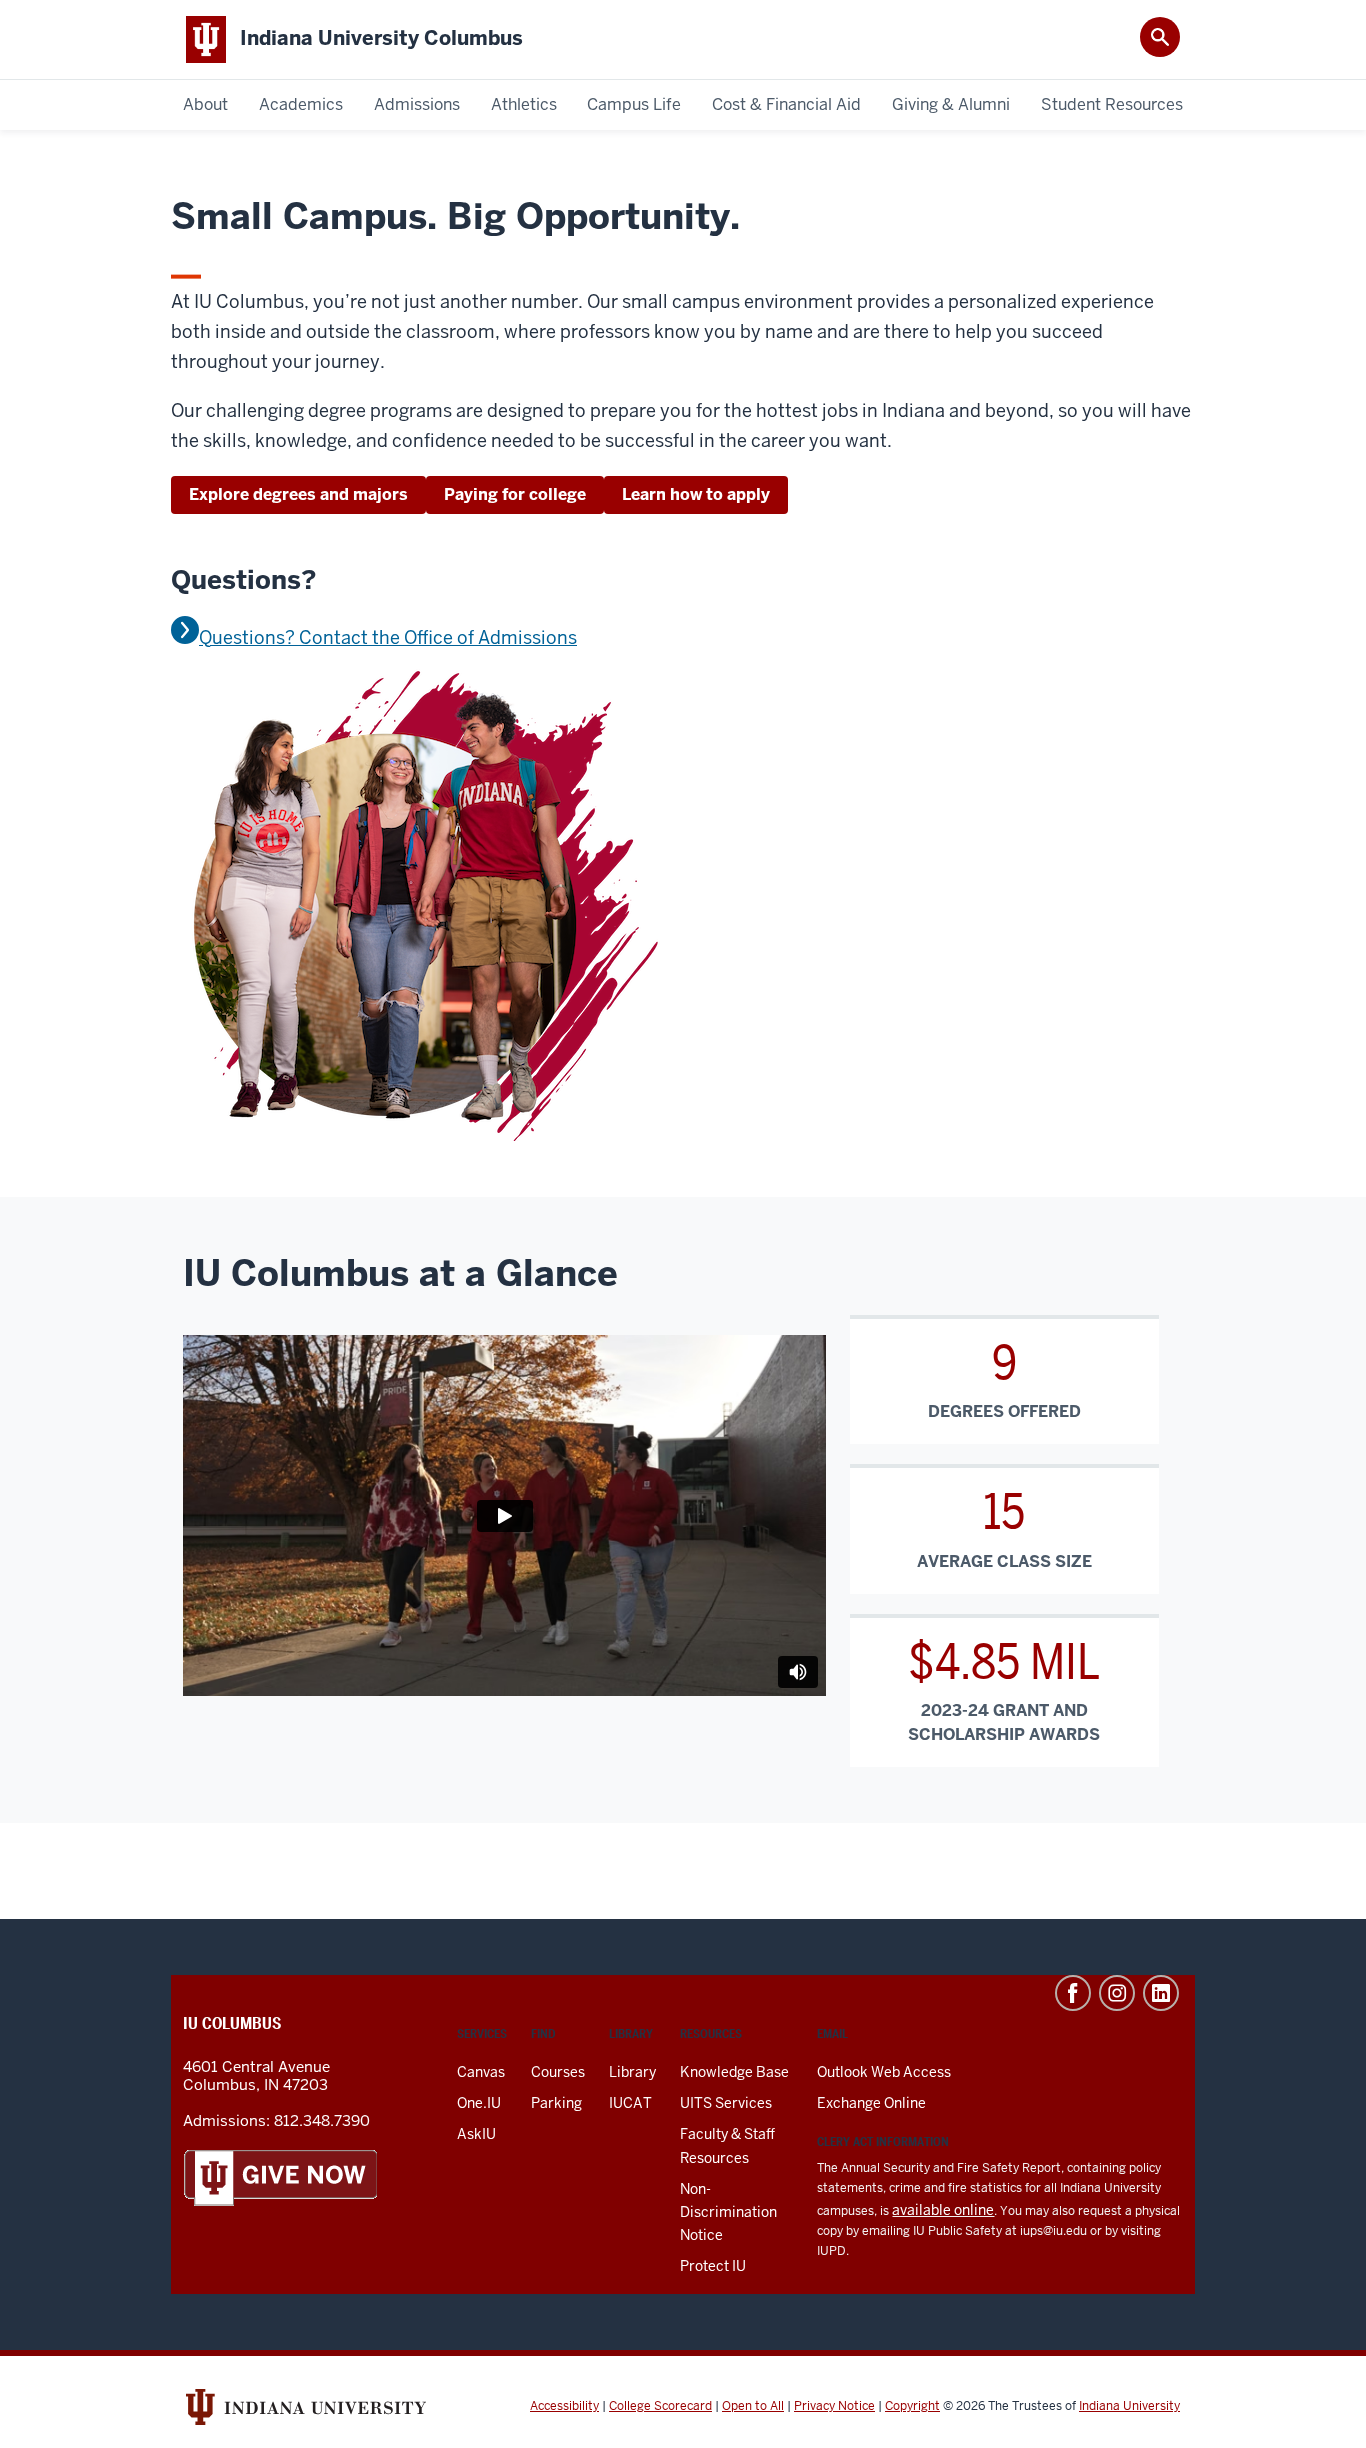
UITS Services (726, 2103)
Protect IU (713, 2266)
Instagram (1117, 1993)
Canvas (481, 2072)
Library (632, 2072)
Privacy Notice (834, 2406)
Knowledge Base (734, 2072)
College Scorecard (660, 2406)
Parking (556, 2103)
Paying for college (515, 494)
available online (943, 2210)
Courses (558, 2072)
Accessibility (564, 2406)
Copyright (912, 2406)
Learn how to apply (696, 494)
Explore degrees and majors (298, 494)
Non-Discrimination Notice (728, 2212)
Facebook (1073, 1993)
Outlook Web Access (884, 2072)
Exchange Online (871, 2103)
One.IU (479, 2103)
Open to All (753, 2406)
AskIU (476, 2134)
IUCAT (630, 2103)
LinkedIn (1161, 1993)
